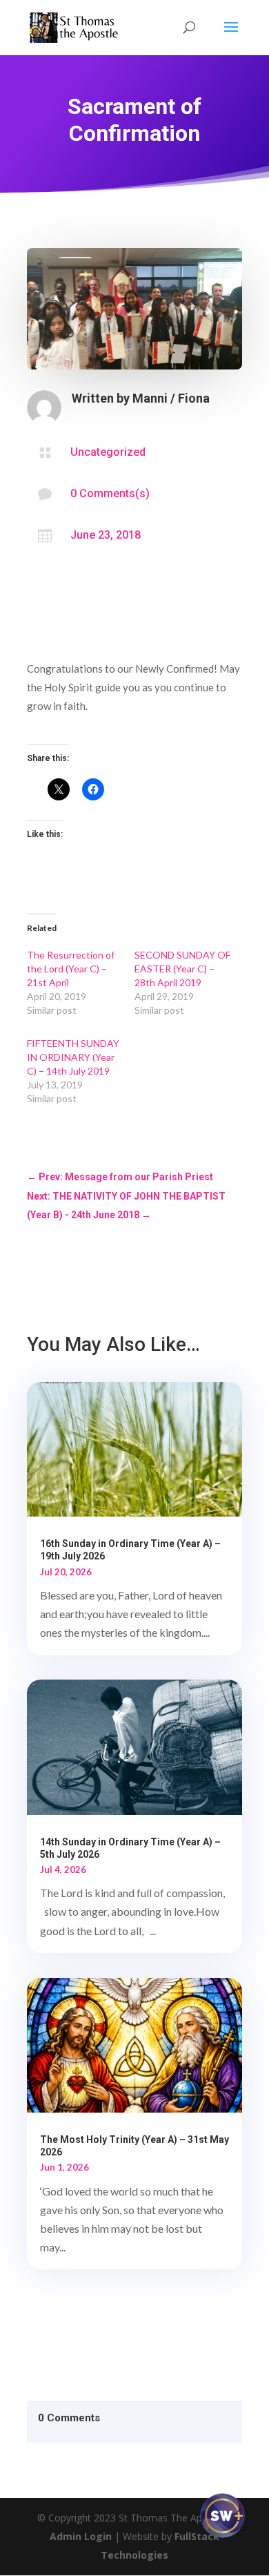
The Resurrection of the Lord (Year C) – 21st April (71, 969)
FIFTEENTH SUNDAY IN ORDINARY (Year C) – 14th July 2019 (73, 1057)
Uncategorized (108, 452)
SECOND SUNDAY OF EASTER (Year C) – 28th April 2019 (182, 969)
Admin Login (81, 2536)
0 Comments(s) (110, 493)
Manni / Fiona (171, 398)
